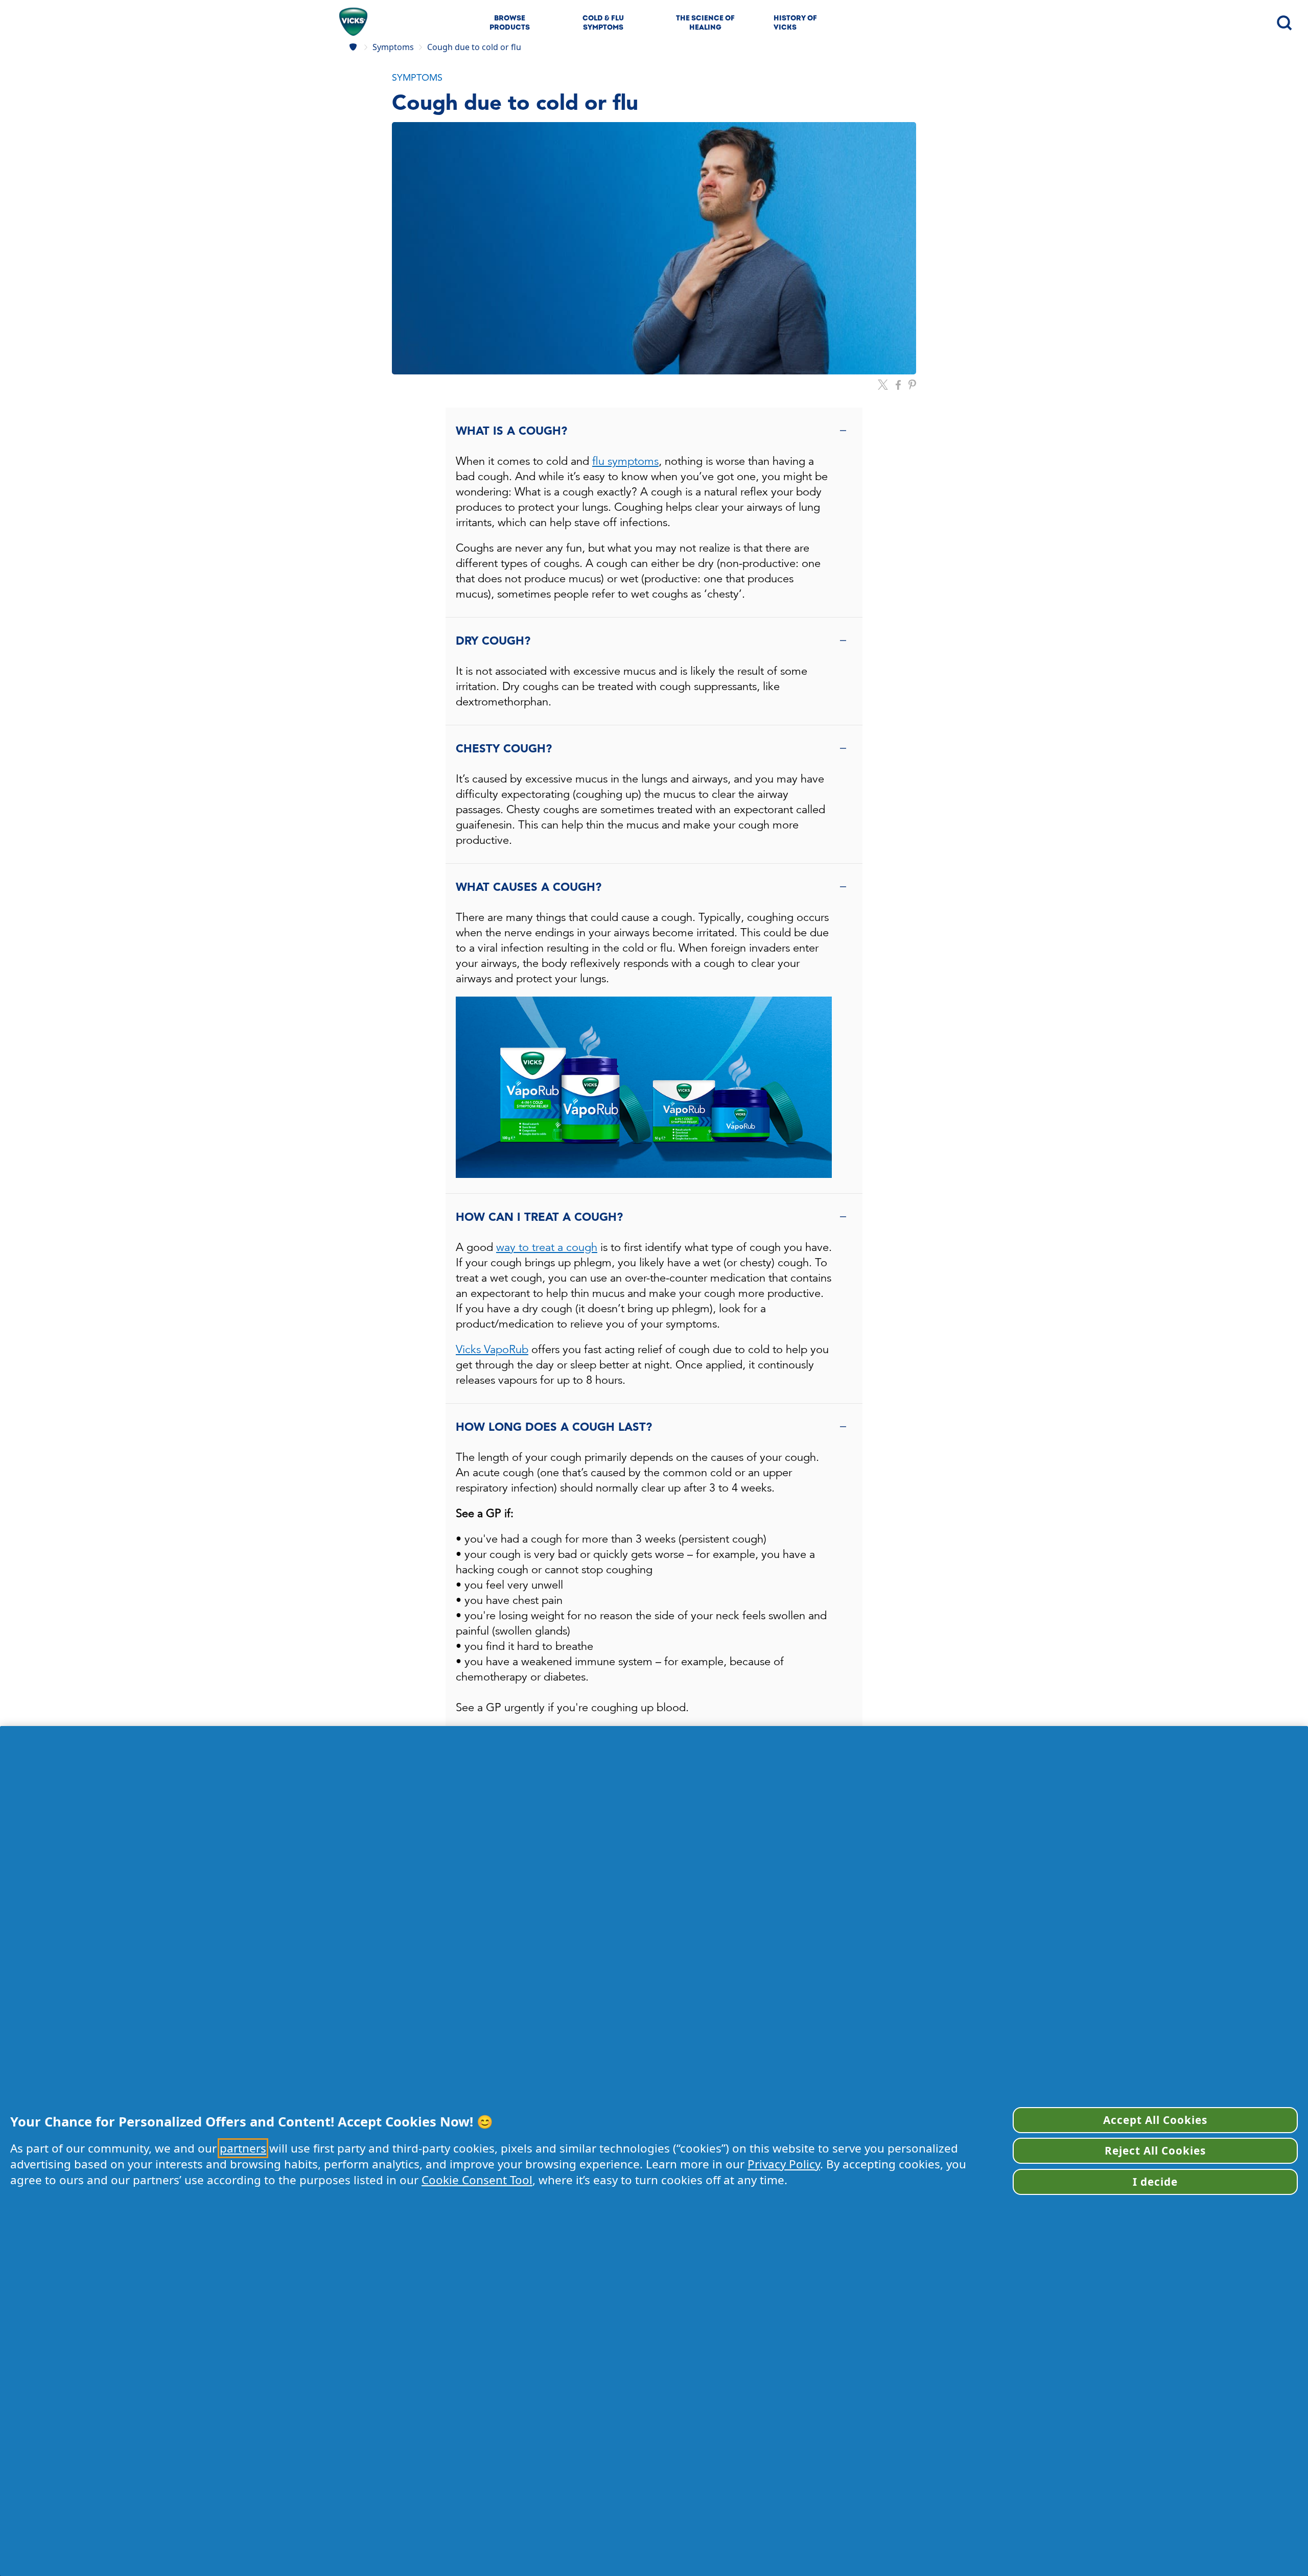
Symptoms (393, 47)
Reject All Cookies (1155, 2150)
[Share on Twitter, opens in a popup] (883, 385)
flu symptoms (625, 461)
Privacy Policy (784, 2164)
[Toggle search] (1283, 22)
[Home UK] (354, 47)
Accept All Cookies (1155, 2120)
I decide (1155, 2182)
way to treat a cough (547, 1247)
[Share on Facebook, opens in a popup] (898, 385)
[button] (654, 78)
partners (243, 2148)
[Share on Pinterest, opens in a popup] (912, 385)
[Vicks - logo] (353, 22)
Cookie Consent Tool (477, 2180)
